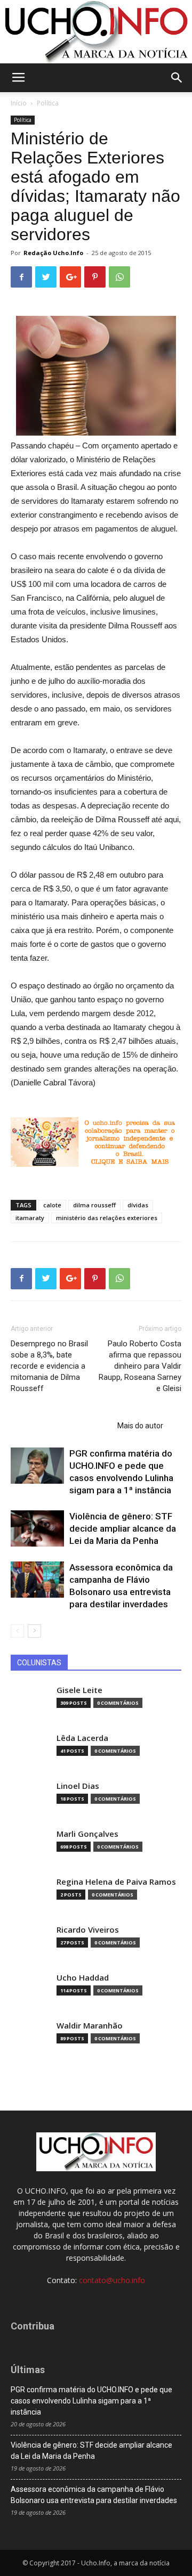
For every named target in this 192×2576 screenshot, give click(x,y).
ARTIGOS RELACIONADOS (61, 1426)
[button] (177, 78)
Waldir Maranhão (90, 2026)
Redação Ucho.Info (53, 253)
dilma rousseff (94, 1205)
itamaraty (30, 1218)
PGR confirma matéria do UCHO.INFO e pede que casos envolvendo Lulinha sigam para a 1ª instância (91, 2401)
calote (52, 1205)
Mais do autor (140, 1426)
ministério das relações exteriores (107, 1218)
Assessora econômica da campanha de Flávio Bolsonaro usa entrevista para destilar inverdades (94, 2495)
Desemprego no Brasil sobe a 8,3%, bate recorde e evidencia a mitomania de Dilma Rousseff (49, 1366)
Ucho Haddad (83, 1978)
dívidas (138, 1205)
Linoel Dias (78, 1786)
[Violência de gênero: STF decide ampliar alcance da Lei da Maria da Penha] (37, 1529)
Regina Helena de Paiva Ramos (116, 1882)
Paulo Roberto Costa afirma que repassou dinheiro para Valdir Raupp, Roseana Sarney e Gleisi (140, 1366)
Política (48, 103)
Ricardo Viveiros (88, 1930)
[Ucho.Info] (96, 32)
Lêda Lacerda (82, 1738)
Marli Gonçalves (87, 1834)
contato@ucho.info (112, 2280)
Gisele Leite (79, 1690)
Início (19, 103)
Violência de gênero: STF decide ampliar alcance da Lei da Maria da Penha (123, 1528)
